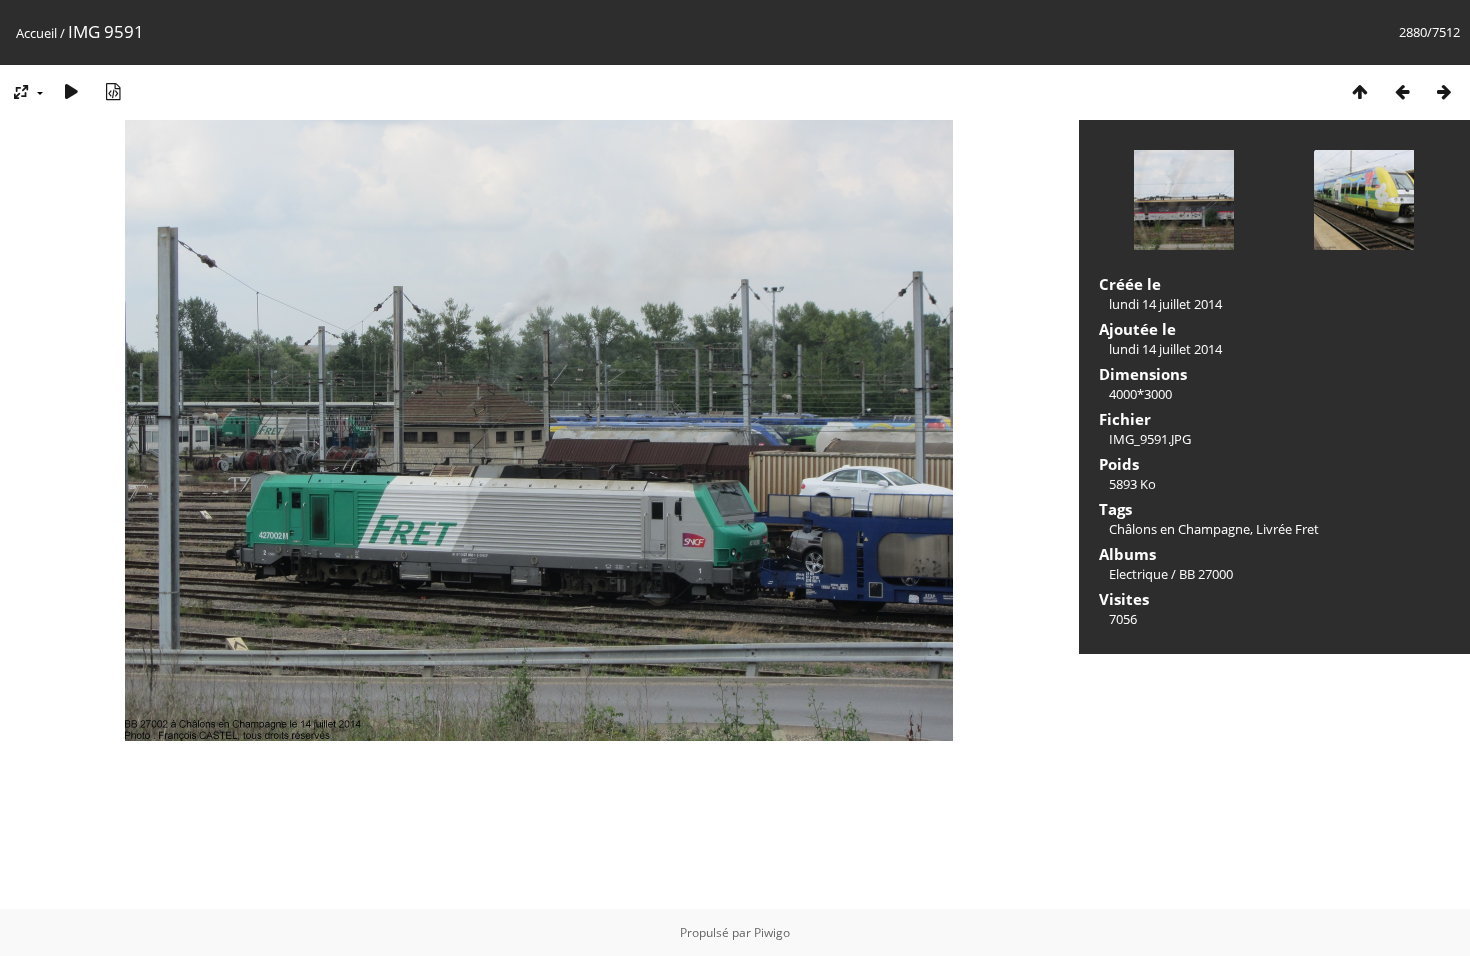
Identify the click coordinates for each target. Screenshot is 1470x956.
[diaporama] (71, 91)
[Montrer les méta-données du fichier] (113, 91)
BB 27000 (1206, 574)
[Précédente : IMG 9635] (1402, 91)
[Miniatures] (1360, 91)
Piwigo (772, 932)
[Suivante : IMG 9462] (1444, 91)
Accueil (36, 33)
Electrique (1138, 574)
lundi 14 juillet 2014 (1165, 304)
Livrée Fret (1287, 529)
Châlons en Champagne (1179, 529)
